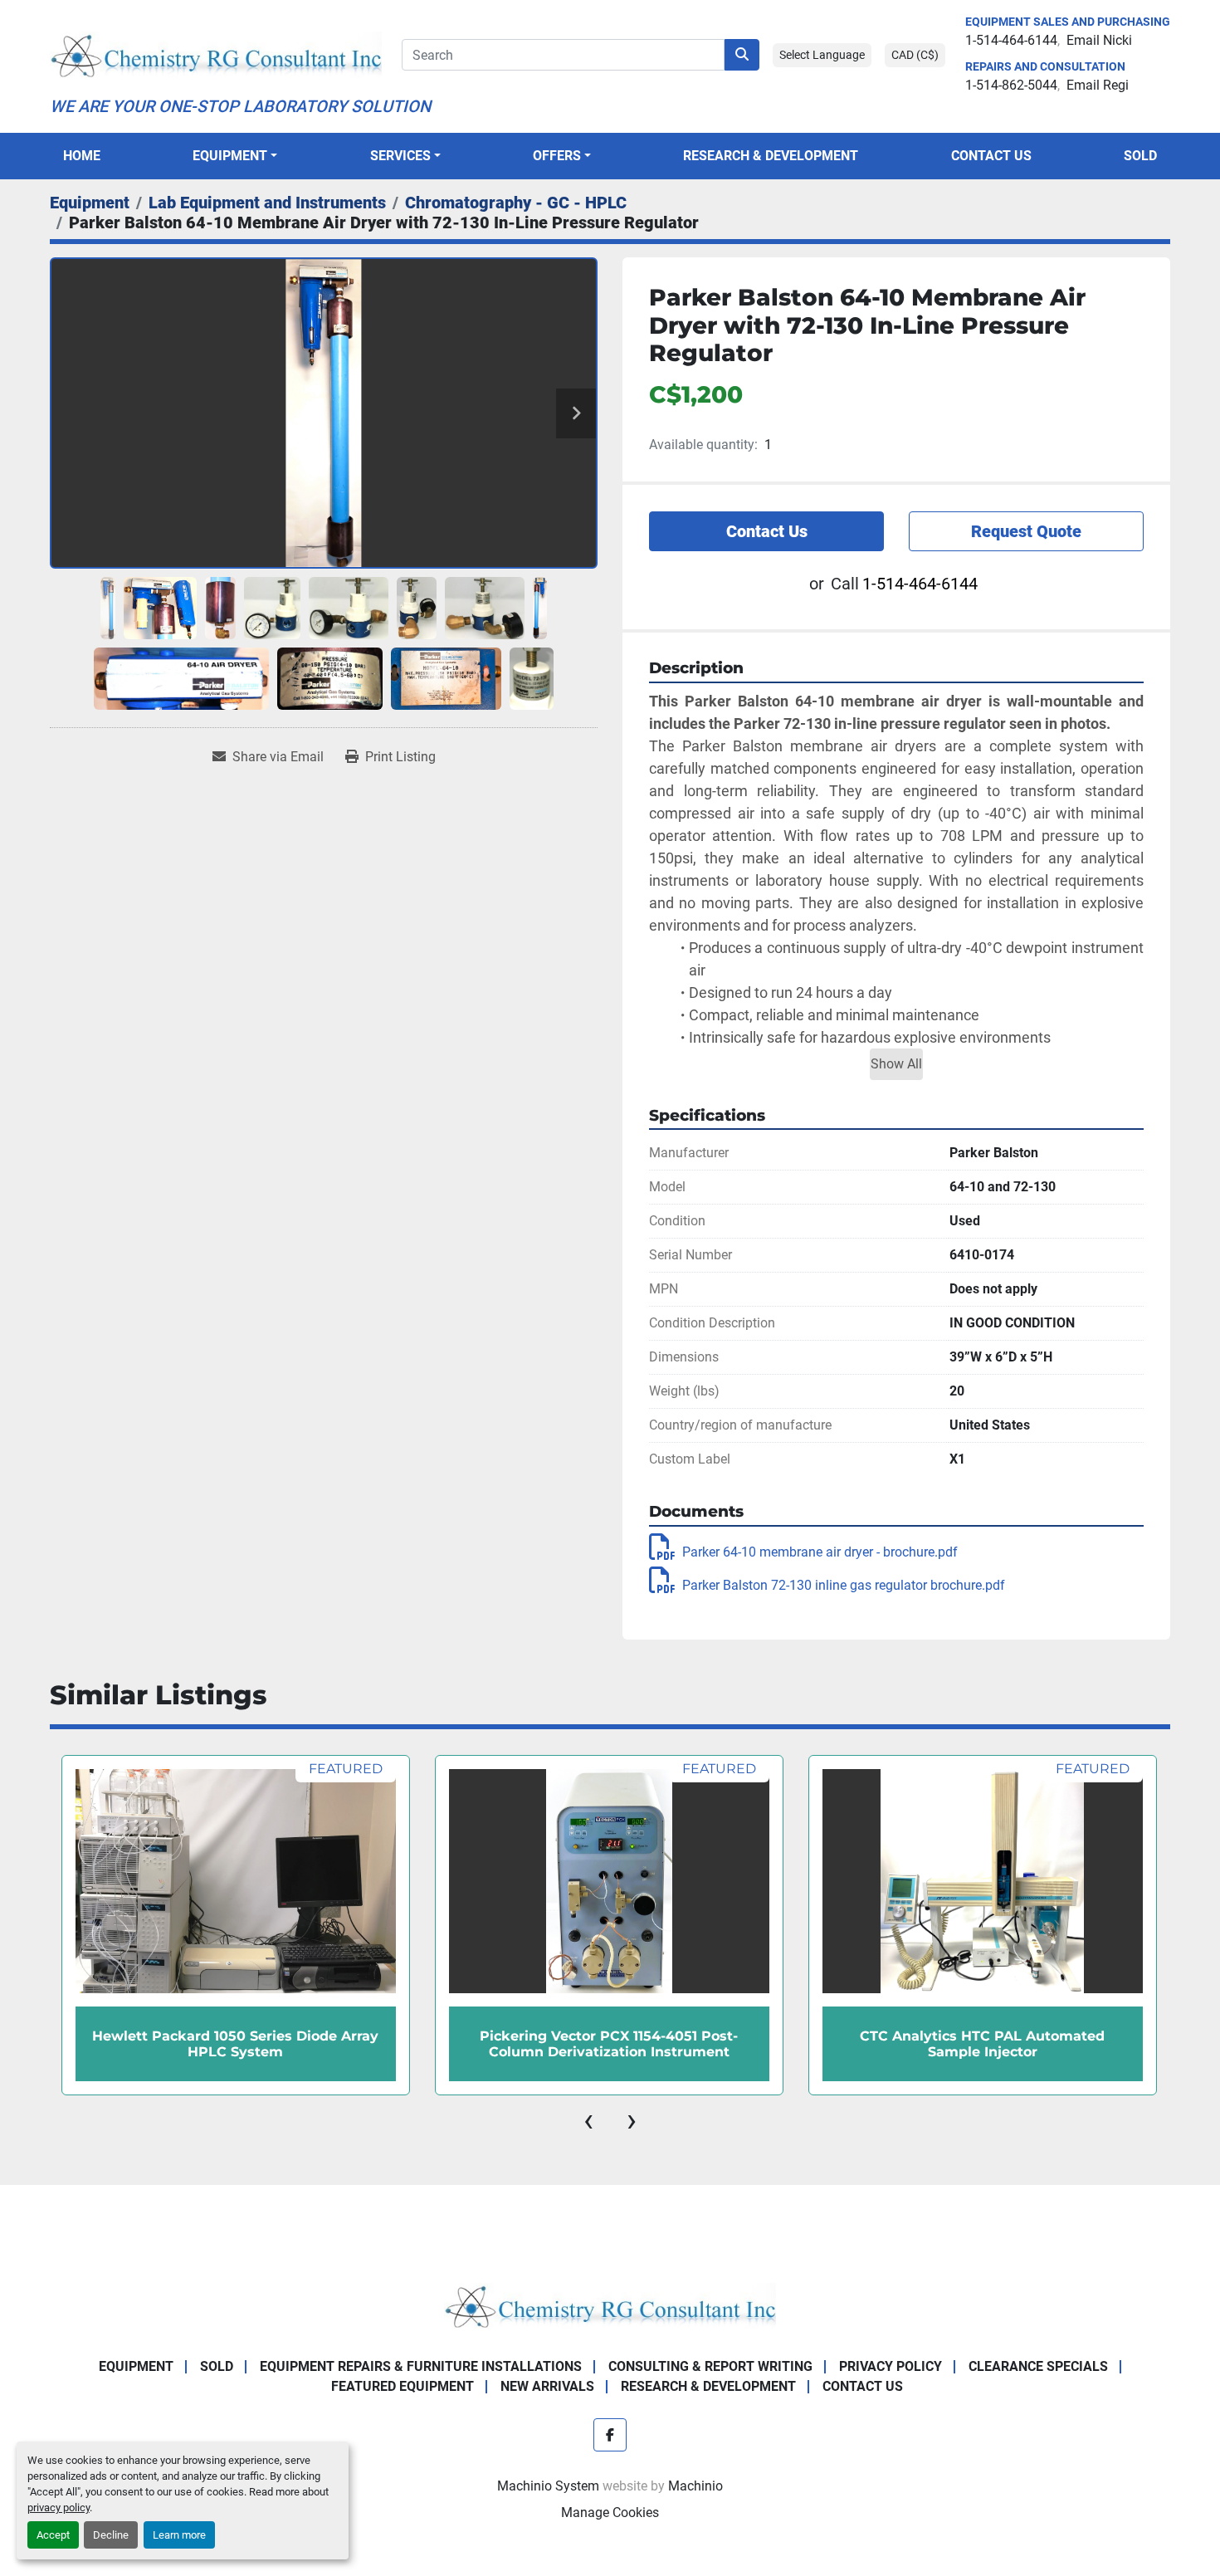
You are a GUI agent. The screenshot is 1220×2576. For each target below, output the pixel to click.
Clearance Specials (1038, 2366)
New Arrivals (547, 2386)
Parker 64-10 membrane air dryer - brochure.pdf (820, 1552)
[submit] (742, 55)
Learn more (179, 2535)
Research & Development (771, 156)
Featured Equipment (403, 2386)
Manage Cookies (610, 2512)
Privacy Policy (891, 2366)
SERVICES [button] (400, 156)
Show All (896, 1064)
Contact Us (991, 156)
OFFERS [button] (557, 156)
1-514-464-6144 (1011, 40)
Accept (53, 2535)
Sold (1140, 156)
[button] (235, 156)
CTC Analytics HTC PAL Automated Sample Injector (609, 2044)
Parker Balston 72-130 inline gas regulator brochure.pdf (844, 1585)
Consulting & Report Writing (710, 2366)
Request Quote (1026, 531)
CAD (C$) (915, 55)
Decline (111, 2535)
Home (82, 156)
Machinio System (548, 2486)
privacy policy (59, 2508)
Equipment (230, 156)
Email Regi (1098, 85)
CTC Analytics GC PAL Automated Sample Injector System (983, 2044)
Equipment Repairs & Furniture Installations (421, 2366)
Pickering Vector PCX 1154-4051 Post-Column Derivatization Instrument (235, 2044)
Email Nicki (1099, 40)
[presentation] (588, 2120)
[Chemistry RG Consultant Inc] (610, 2305)
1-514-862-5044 (1011, 85)
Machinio (695, 2486)
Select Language (822, 55)
